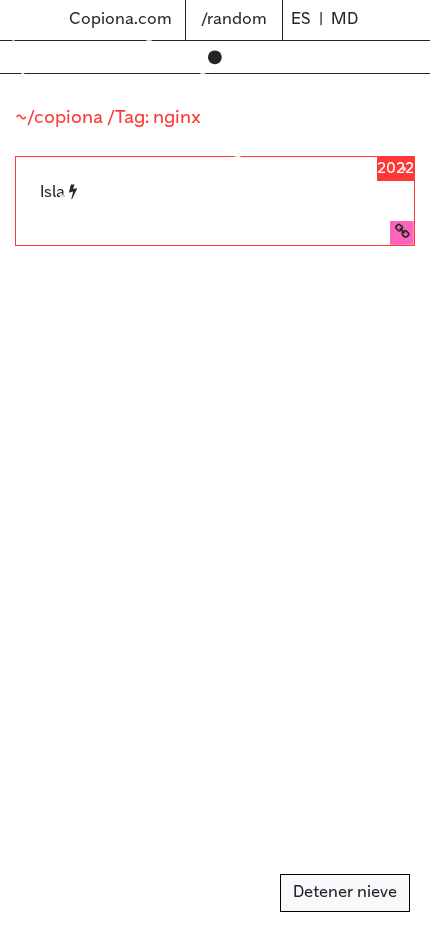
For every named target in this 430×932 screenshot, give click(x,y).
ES (301, 19)
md (344, 19)
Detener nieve (345, 892)
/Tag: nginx (154, 118)
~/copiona (61, 118)
